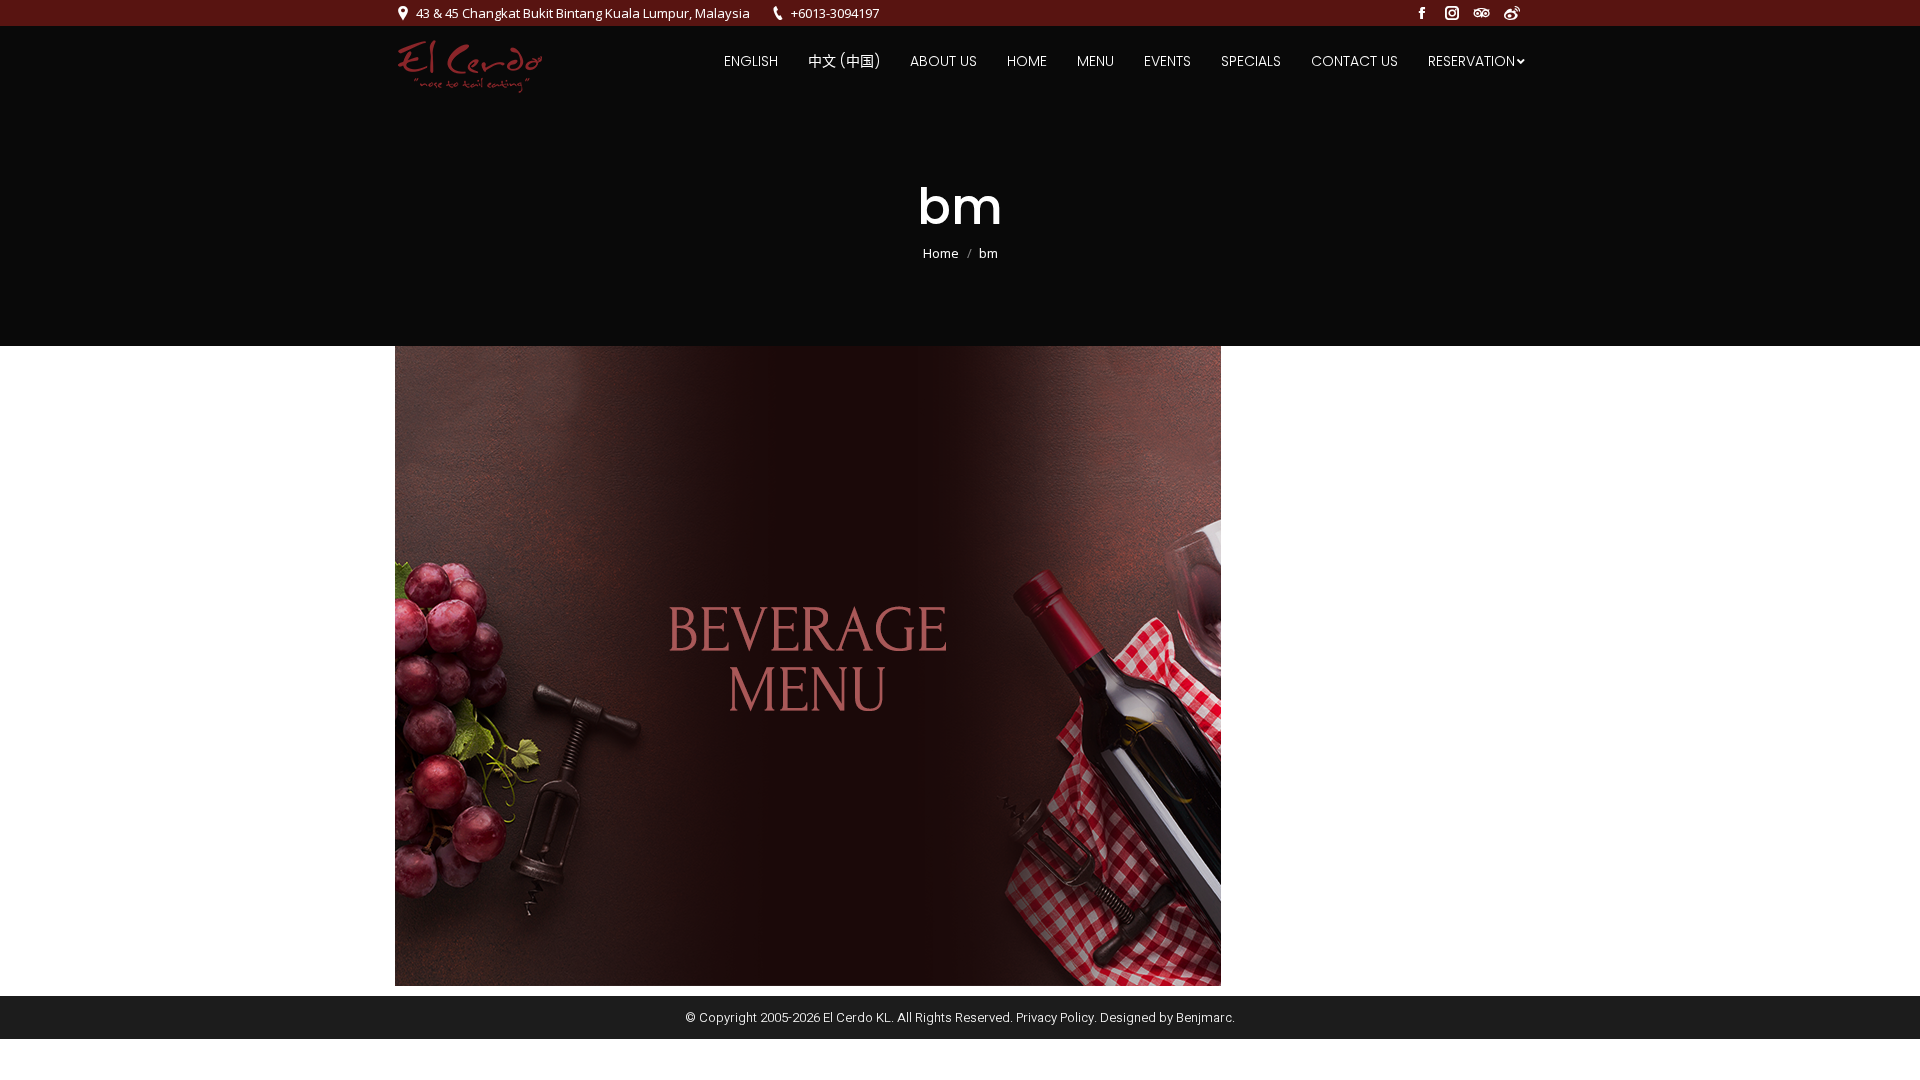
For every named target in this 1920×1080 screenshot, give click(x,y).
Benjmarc (1204, 1017)
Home (941, 253)
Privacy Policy (1055, 1017)
